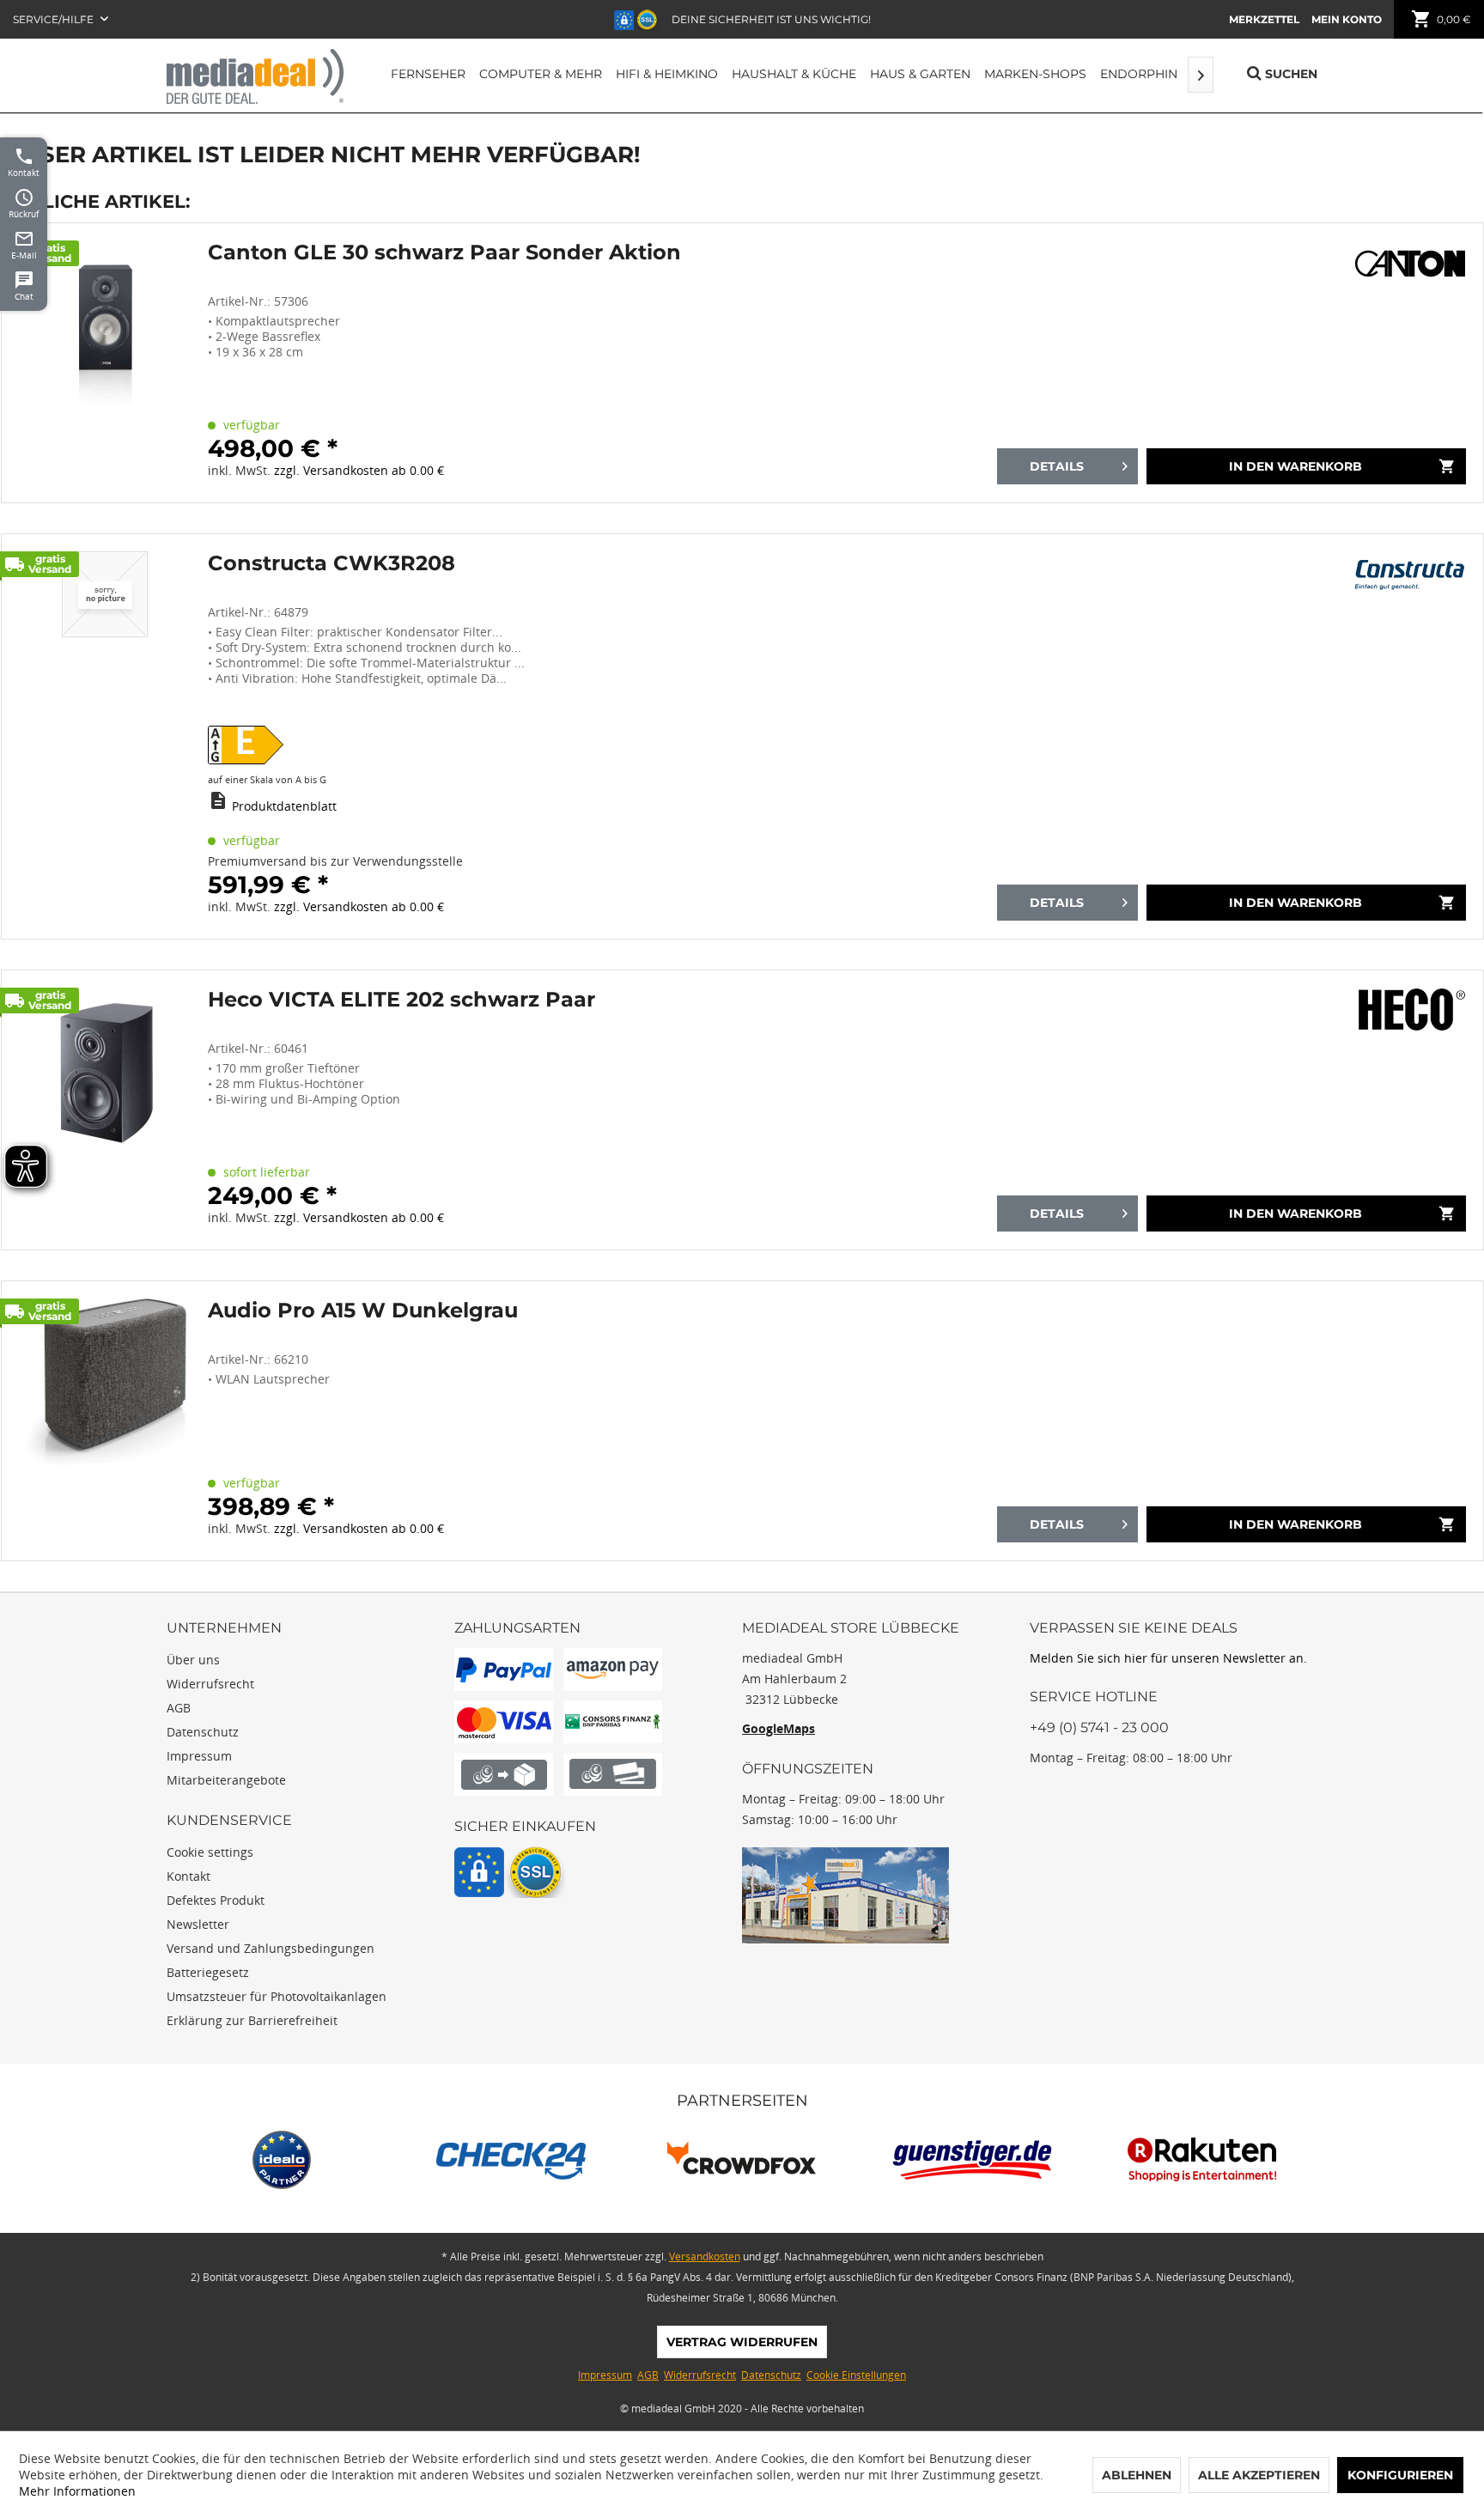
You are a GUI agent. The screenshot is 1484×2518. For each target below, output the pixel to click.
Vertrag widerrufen (742, 2342)
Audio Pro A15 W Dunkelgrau (363, 1311)
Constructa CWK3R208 (331, 563)
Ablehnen (1137, 2475)
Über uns (193, 1660)
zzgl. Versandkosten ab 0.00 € (359, 470)
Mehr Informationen (77, 2491)
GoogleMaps (778, 1728)
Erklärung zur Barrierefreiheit (252, 2020)
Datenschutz (203, 1732)
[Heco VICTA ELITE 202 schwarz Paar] (105, 1110)
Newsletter (198, 1924)
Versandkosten (705, 2256)
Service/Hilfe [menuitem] (55, 19)
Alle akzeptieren (1259, 2475)
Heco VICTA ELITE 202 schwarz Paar (401, 1000)
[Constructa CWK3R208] (105, 736)
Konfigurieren (1400, 2475)
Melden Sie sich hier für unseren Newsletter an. (1168, 1658)
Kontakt (189, 1876)
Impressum (199, 1756)
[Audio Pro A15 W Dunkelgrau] (105, 1421)
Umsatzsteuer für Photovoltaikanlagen (277, 1996)
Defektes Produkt (216, 1900)
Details (1057, 466)
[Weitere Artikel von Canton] (1410, 262)
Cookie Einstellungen (856, 2375)
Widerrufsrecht (210, 1684)
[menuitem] (1264, 19)
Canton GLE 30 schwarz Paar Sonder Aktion (444, 252)
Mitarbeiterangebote (226, 1780)
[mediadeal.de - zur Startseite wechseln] (255, 76)
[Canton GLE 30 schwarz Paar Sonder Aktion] (105, 363)
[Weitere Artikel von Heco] (1410, 1009)
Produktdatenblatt (284, 806)
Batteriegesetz (208, 1972)
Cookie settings (210, 1852)
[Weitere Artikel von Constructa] (1410, 573)
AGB (179, 1708)
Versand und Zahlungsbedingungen (271, 1948)
